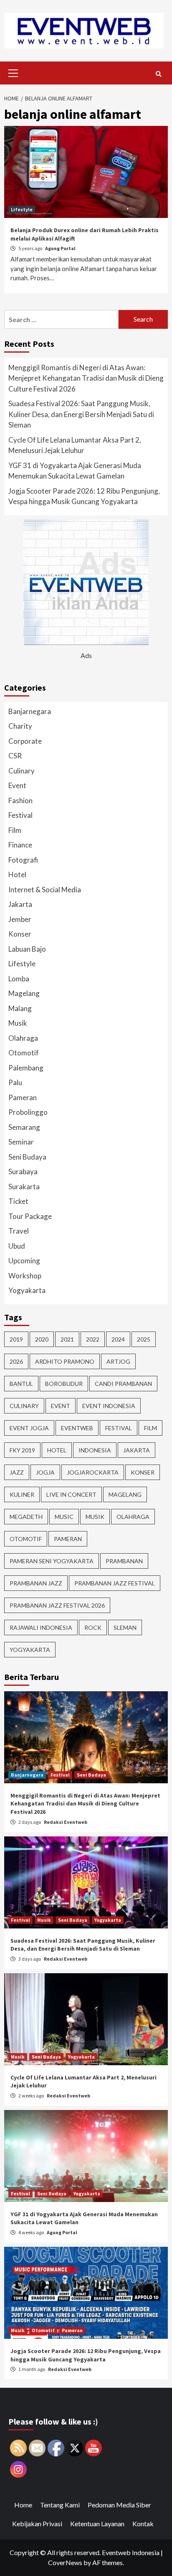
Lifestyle (22, 209)
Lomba (19, 979)
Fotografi (23, 860)
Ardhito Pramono (65, 1361)
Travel (19, 1231)
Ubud (17, 1246)
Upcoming (24, 1261)
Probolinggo (28, 1112)
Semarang (24, 1127)
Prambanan (124, 1561)
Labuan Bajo (27, 949)
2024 (118, 1339)
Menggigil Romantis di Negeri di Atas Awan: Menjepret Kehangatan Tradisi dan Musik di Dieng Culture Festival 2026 (86, 378)
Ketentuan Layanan (97, 2524)
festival (119, 1428)
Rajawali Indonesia (41, 1627)
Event (17, 785)
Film (15, 830)
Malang (20, 1008)
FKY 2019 (22, 1450)
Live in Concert (71, 1494)
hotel (57, 1450)
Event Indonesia (109, 1406)
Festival (20, 815)
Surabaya (23, 1171)
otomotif (26, 1539)
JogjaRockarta (93, 1472)
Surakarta (24, 1187)
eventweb (77, 1428)
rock (93, 1627)
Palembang (26, 1068)
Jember (20, 919)
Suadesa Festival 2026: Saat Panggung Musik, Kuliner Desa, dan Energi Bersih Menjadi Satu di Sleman (81, 414)
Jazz (17, 1472)
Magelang (24, 993)
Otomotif (24, 1053)
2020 (42, 1339)
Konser (20, 934)
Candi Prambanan (123, 1384)
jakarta (137, 1450)
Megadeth (26, 1517)
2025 (144, 1339)
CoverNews (65, 2562)
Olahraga (23, 1038)
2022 (93, 1339)
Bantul (21, 1384)
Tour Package (30, 1216)
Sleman (125, 1627)
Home (23, 2505)
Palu (15, 1082)
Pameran (23, 1097)
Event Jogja (29, 1428)
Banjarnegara (30, 711)
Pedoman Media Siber (119, 2505)
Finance (20, 845)
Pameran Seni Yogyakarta (52, 1561)
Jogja (45, 1472)
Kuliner (22, 1494)
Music (64, 1517)
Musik (18, 1023)
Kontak (143, 2524)
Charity (20, 726)
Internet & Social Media (45, 890)
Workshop (25, 1276)
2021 (67, 1339)
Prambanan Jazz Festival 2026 (57, 1605)
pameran (68, 1539)
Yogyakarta (27, 1290)
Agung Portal (60, 248)
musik (95, 1517)
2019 (16, 1339)
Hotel (17, 874)
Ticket (18, 1201)
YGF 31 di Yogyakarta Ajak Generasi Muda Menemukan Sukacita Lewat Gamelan (75, 471)
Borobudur (64, 1384)
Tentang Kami (60, 2505)
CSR (15, 756)
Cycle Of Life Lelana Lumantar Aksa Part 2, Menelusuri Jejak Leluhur (75, 445)
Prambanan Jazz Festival (115, 1583)
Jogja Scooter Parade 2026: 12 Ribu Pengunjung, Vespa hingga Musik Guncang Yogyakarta (84, 496)
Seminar (21, 1142)
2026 (16, 1361)
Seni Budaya (27, 1157)
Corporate (25, 741)
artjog (118, 1361)
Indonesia (95, 1450)
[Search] (158, 74)
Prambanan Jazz (36, 1583)
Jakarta (20, 904)
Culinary (21, 771)
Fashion (20, 800)
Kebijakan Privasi (37, 2524)
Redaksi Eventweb (66, 1822)
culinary (24, 1406)
